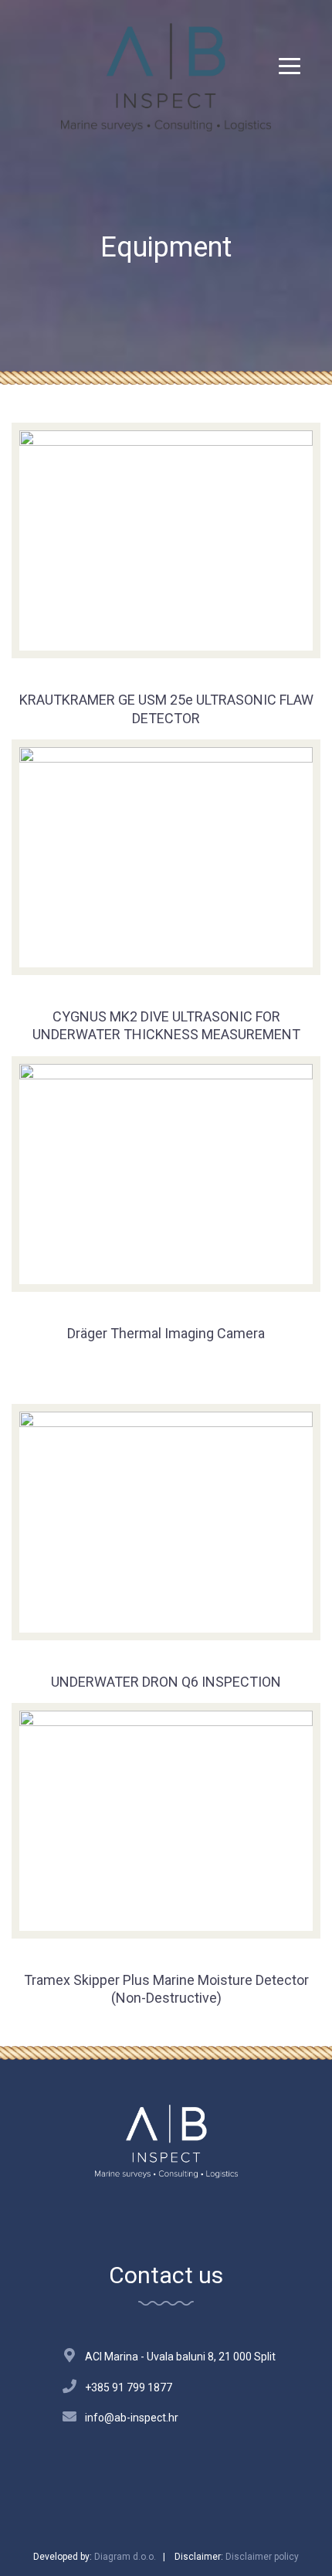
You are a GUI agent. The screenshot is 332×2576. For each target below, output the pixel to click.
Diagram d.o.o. (125, 2557)
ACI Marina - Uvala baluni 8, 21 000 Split (180, 2357)
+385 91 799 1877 (129, 2387)
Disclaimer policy (262, 2557)
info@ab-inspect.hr (132, 2418)
